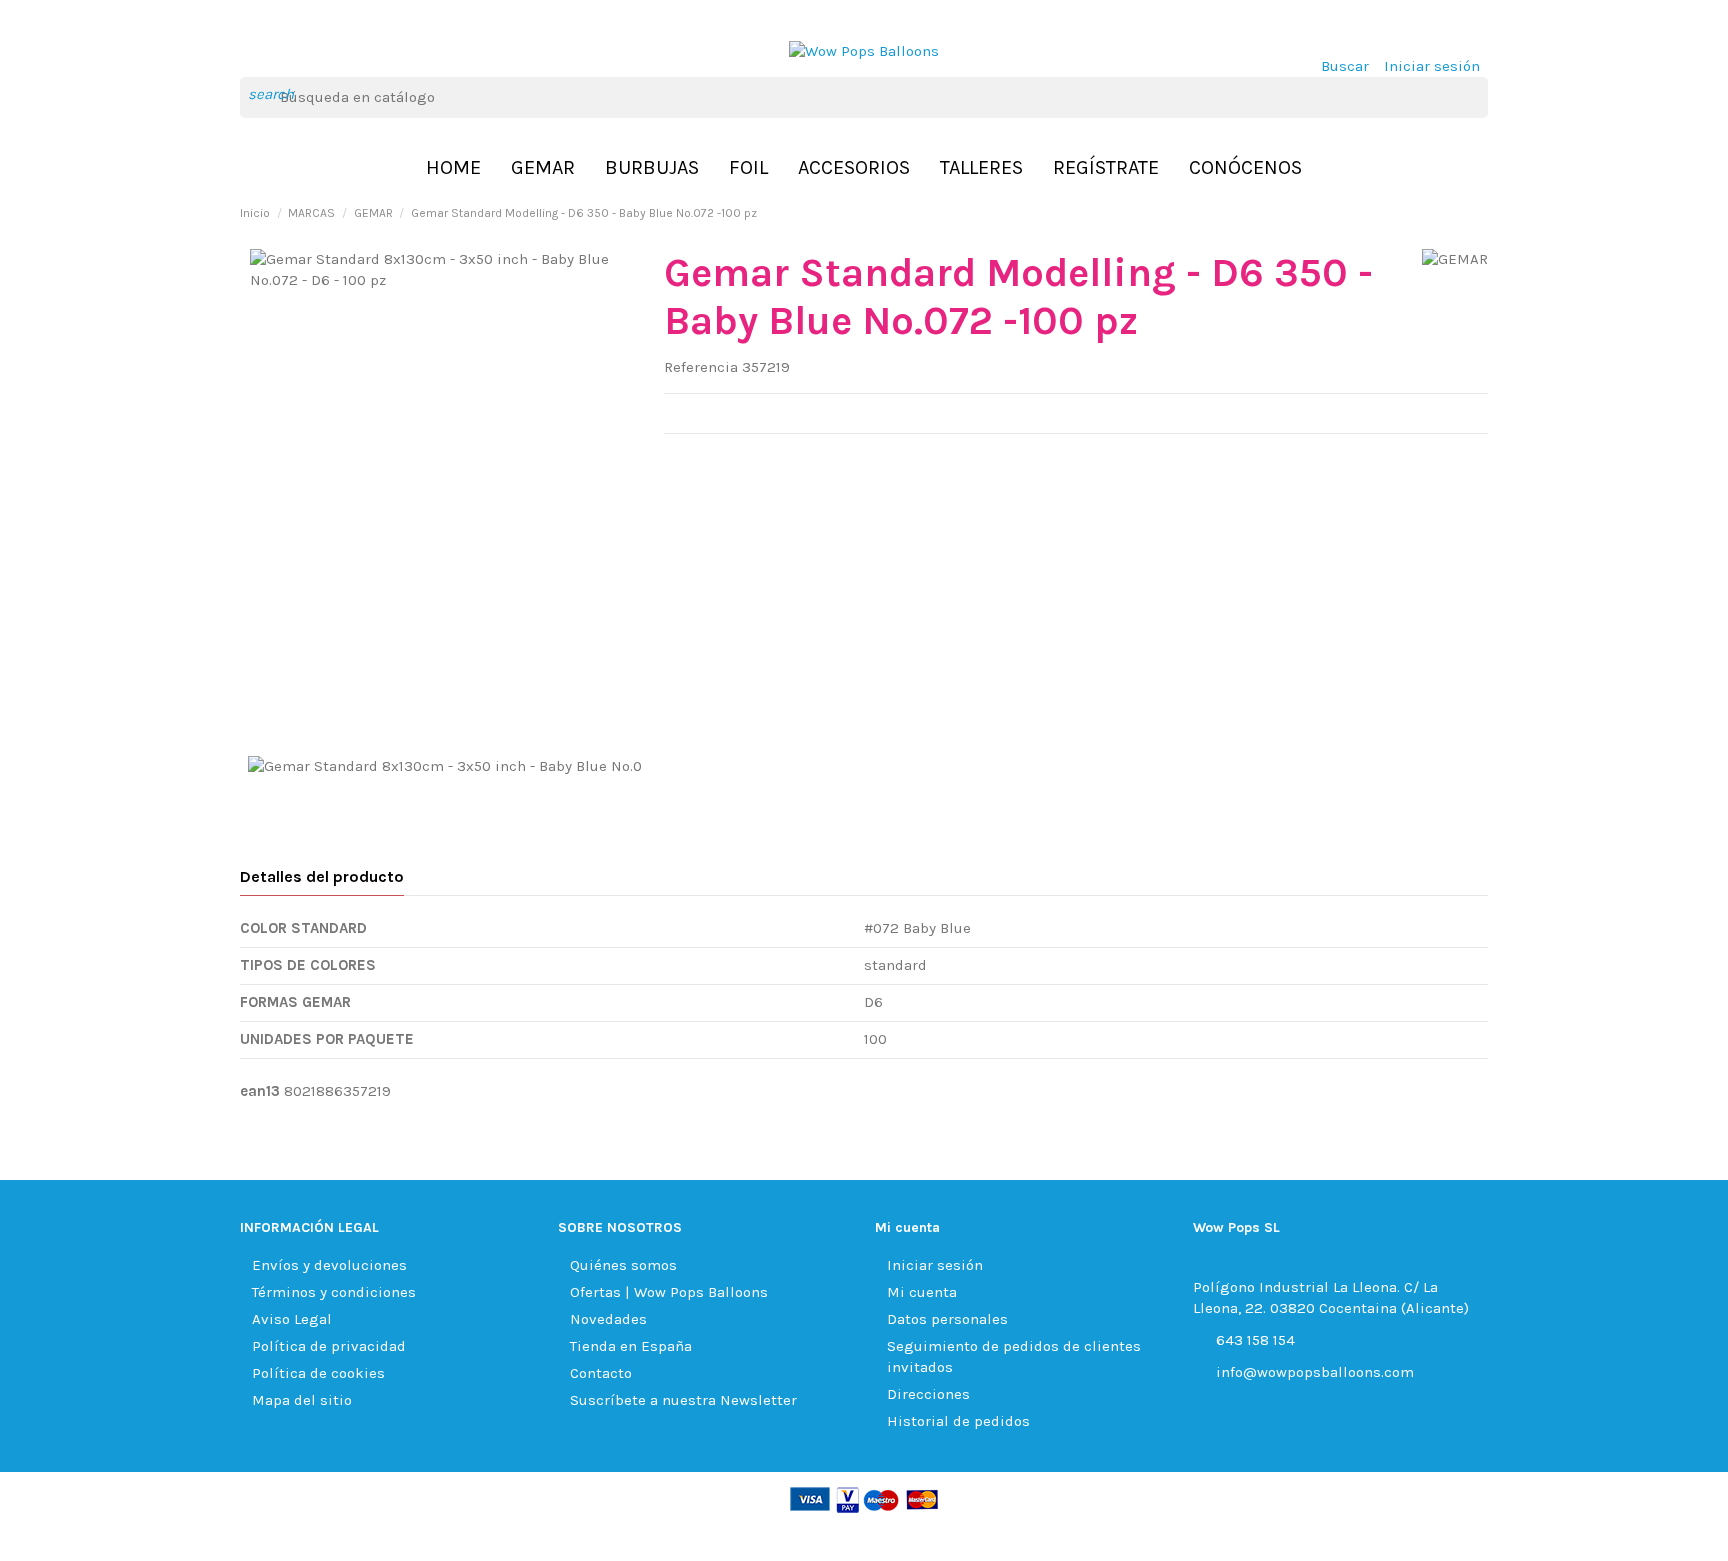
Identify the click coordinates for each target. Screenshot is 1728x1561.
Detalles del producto (322, 876)
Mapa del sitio (302, 1400)
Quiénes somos (623, 1265)
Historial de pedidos (958, 1421)
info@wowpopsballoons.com (1315, 1372)
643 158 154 (1255, 1340)
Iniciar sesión (935, 1265)
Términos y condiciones (334, 1292)
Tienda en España (631, 1346)
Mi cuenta (922, 1292)
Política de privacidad (329, 1346)
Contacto (601, 1373)
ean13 (260, 1091)
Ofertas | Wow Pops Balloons (669, 1292)
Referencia (701, 367)
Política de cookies (318, 1373)
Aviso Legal (292, 1319)
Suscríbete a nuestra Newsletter (683, 1400)
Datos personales (947, 1319)
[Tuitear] (699, 459)
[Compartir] (674, 459)
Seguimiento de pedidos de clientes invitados (1014, 1356)
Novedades (608, 1319)
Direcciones (928, 1394)
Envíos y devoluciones (329, 1265)
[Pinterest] (724, 459)
